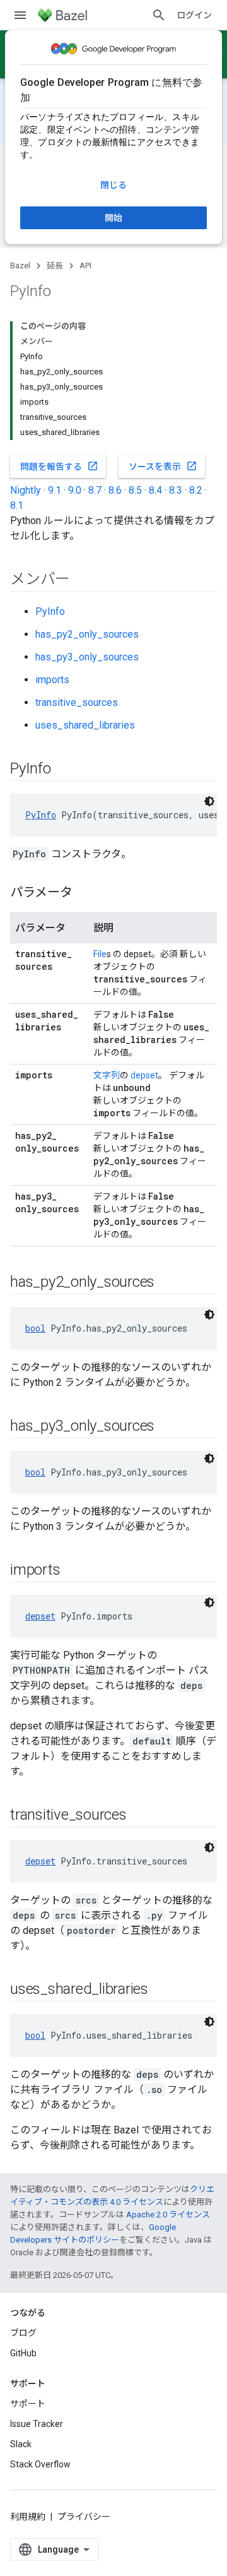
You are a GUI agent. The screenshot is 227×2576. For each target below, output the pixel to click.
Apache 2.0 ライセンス (168, 2215)
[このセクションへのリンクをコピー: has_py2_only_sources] (167, 1283)
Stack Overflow (40, 2464)
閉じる (113, 185)
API (85, 265)
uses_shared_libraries (85, 725)
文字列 (107, 1075)
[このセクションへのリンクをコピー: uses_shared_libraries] (161, 1990)
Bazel (20, 265)
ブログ (23, 2333)
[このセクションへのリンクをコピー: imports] (73, 1571)
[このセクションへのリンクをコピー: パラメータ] (85, 893)
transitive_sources (77, 702)
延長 (55, 265)
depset (144, 1075)
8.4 (155, 490)
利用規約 (28, 2517)
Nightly (26, 490)
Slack (21, 2444)
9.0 (75, 490)
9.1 (55, 490)
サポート (28, 2404)
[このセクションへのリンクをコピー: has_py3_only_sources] (167, 1427)
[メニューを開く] (20, 15)
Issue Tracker (37, 2424)
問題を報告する (59, 466)
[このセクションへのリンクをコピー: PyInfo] (64, 770)
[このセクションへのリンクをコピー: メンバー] (83, 580)
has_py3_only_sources (87, 657)
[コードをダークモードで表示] (209, 801)
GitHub (23, 2353)
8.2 (196, 490)
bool (35, 1328)
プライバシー (84, 2517)
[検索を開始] (159, 15)
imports (52, 680)
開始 (113, 218)
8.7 (95, 490)
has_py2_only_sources (87, 634)
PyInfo (50, 611)
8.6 (115, 490)
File (100, 954)
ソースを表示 (163, 466)
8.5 (135, 490)
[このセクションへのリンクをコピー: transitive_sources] (139, 1816)
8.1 (17, 505)
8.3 (176, 490)
